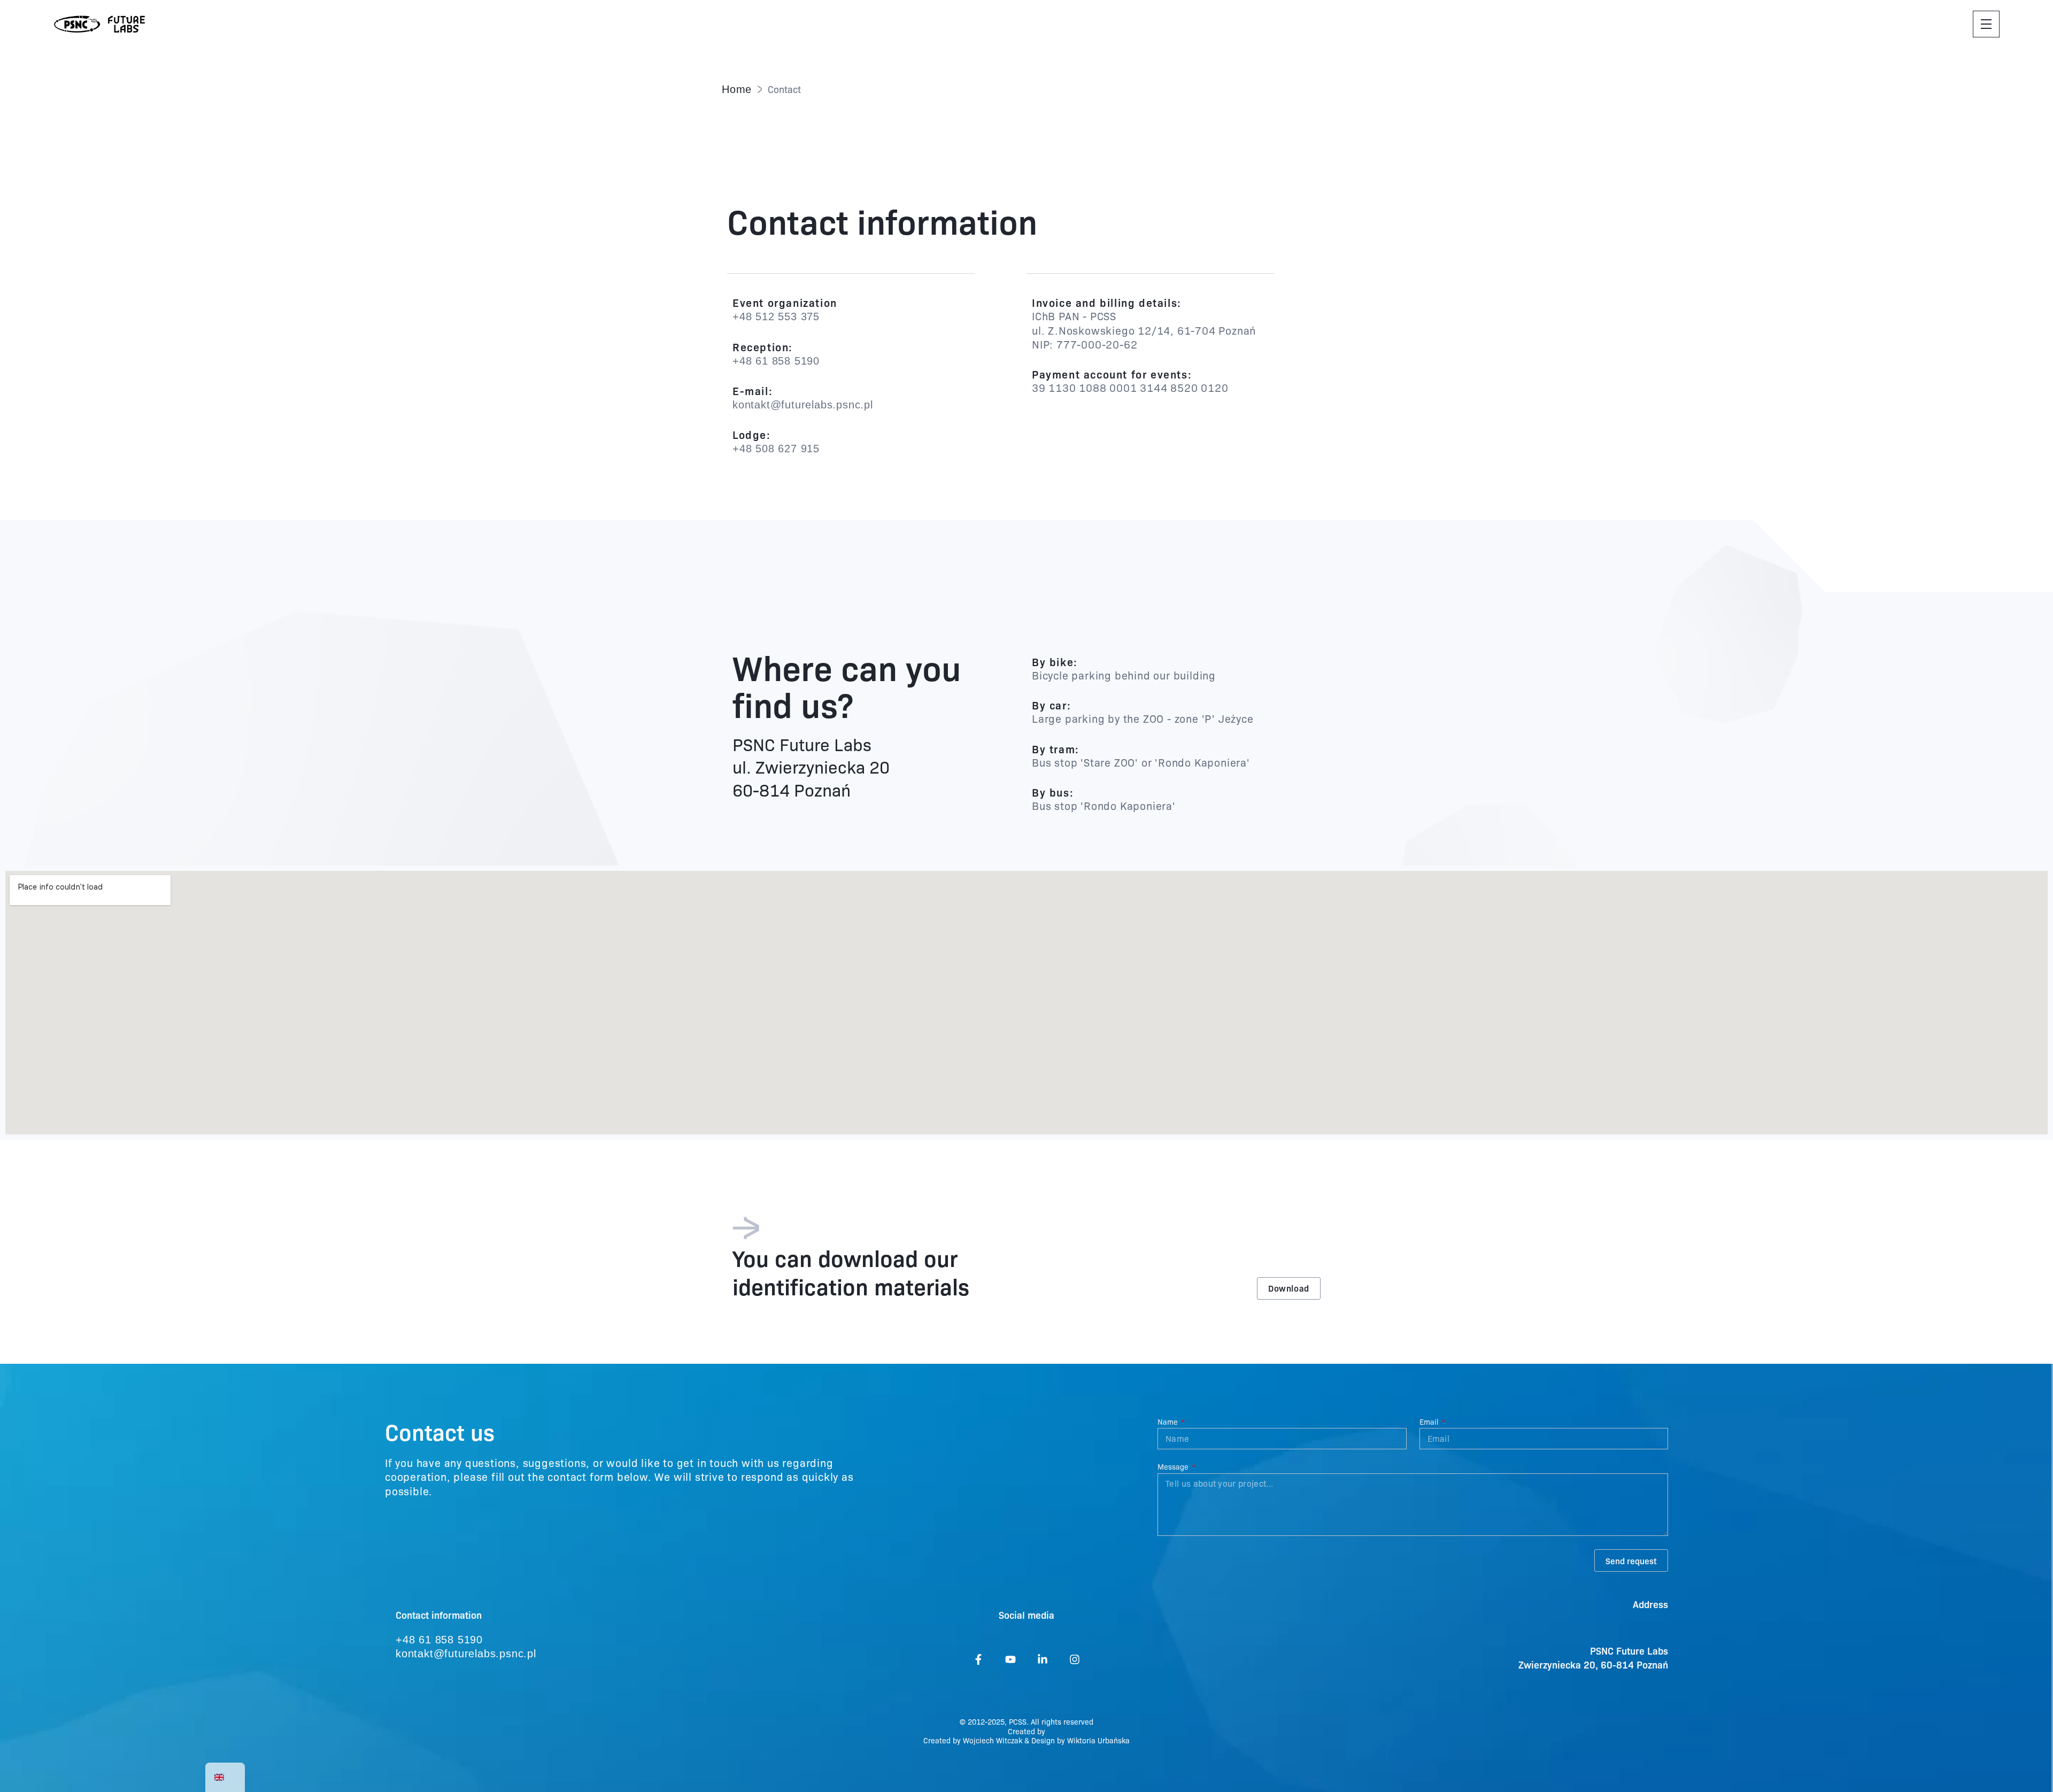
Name (1169, 1422)
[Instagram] (1075, 1659)
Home (737, 89)
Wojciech (979, 1740)
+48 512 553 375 (776, 316)
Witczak (1009, 1740)
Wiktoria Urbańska (1098, 1740)
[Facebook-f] (978, 1659)
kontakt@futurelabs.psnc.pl (803, 405)
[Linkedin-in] (1043, 1659)
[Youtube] (1010, 1659)
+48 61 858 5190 (776, 361)
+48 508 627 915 (776, 449)
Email (1430, 1422)
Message (1174, 1467)
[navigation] (225, 1777)
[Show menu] (1986, 24)
